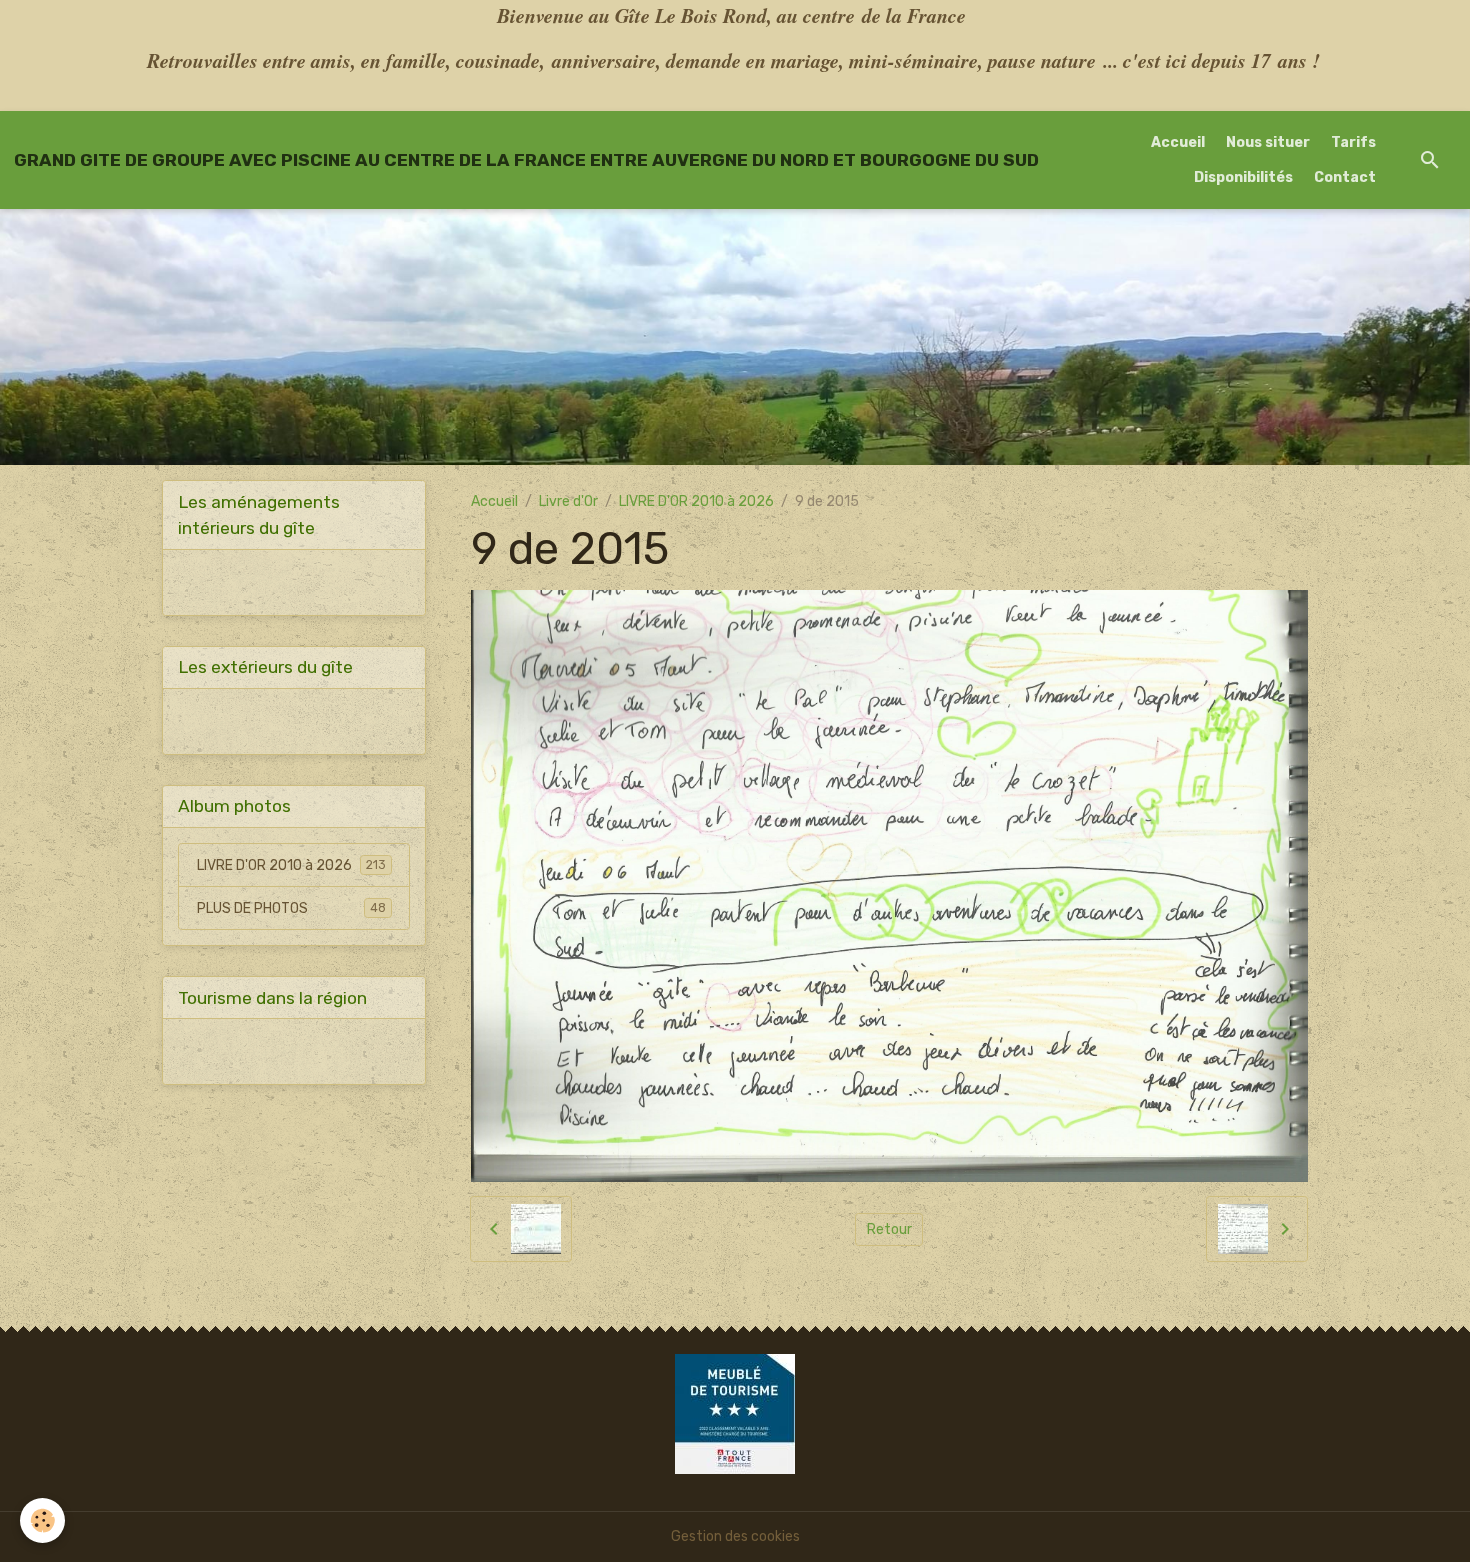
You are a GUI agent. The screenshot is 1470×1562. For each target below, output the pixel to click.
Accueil (1178, 142)
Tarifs (1353, 142)
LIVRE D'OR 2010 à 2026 (696, 501)
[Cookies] (42, 1520)
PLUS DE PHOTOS (291, 908)
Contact (1345, 177)
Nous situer (1268, 142)
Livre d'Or (568, 501)
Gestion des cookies (735, 1536)
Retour (889, 1229)
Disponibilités (1243, 177)
